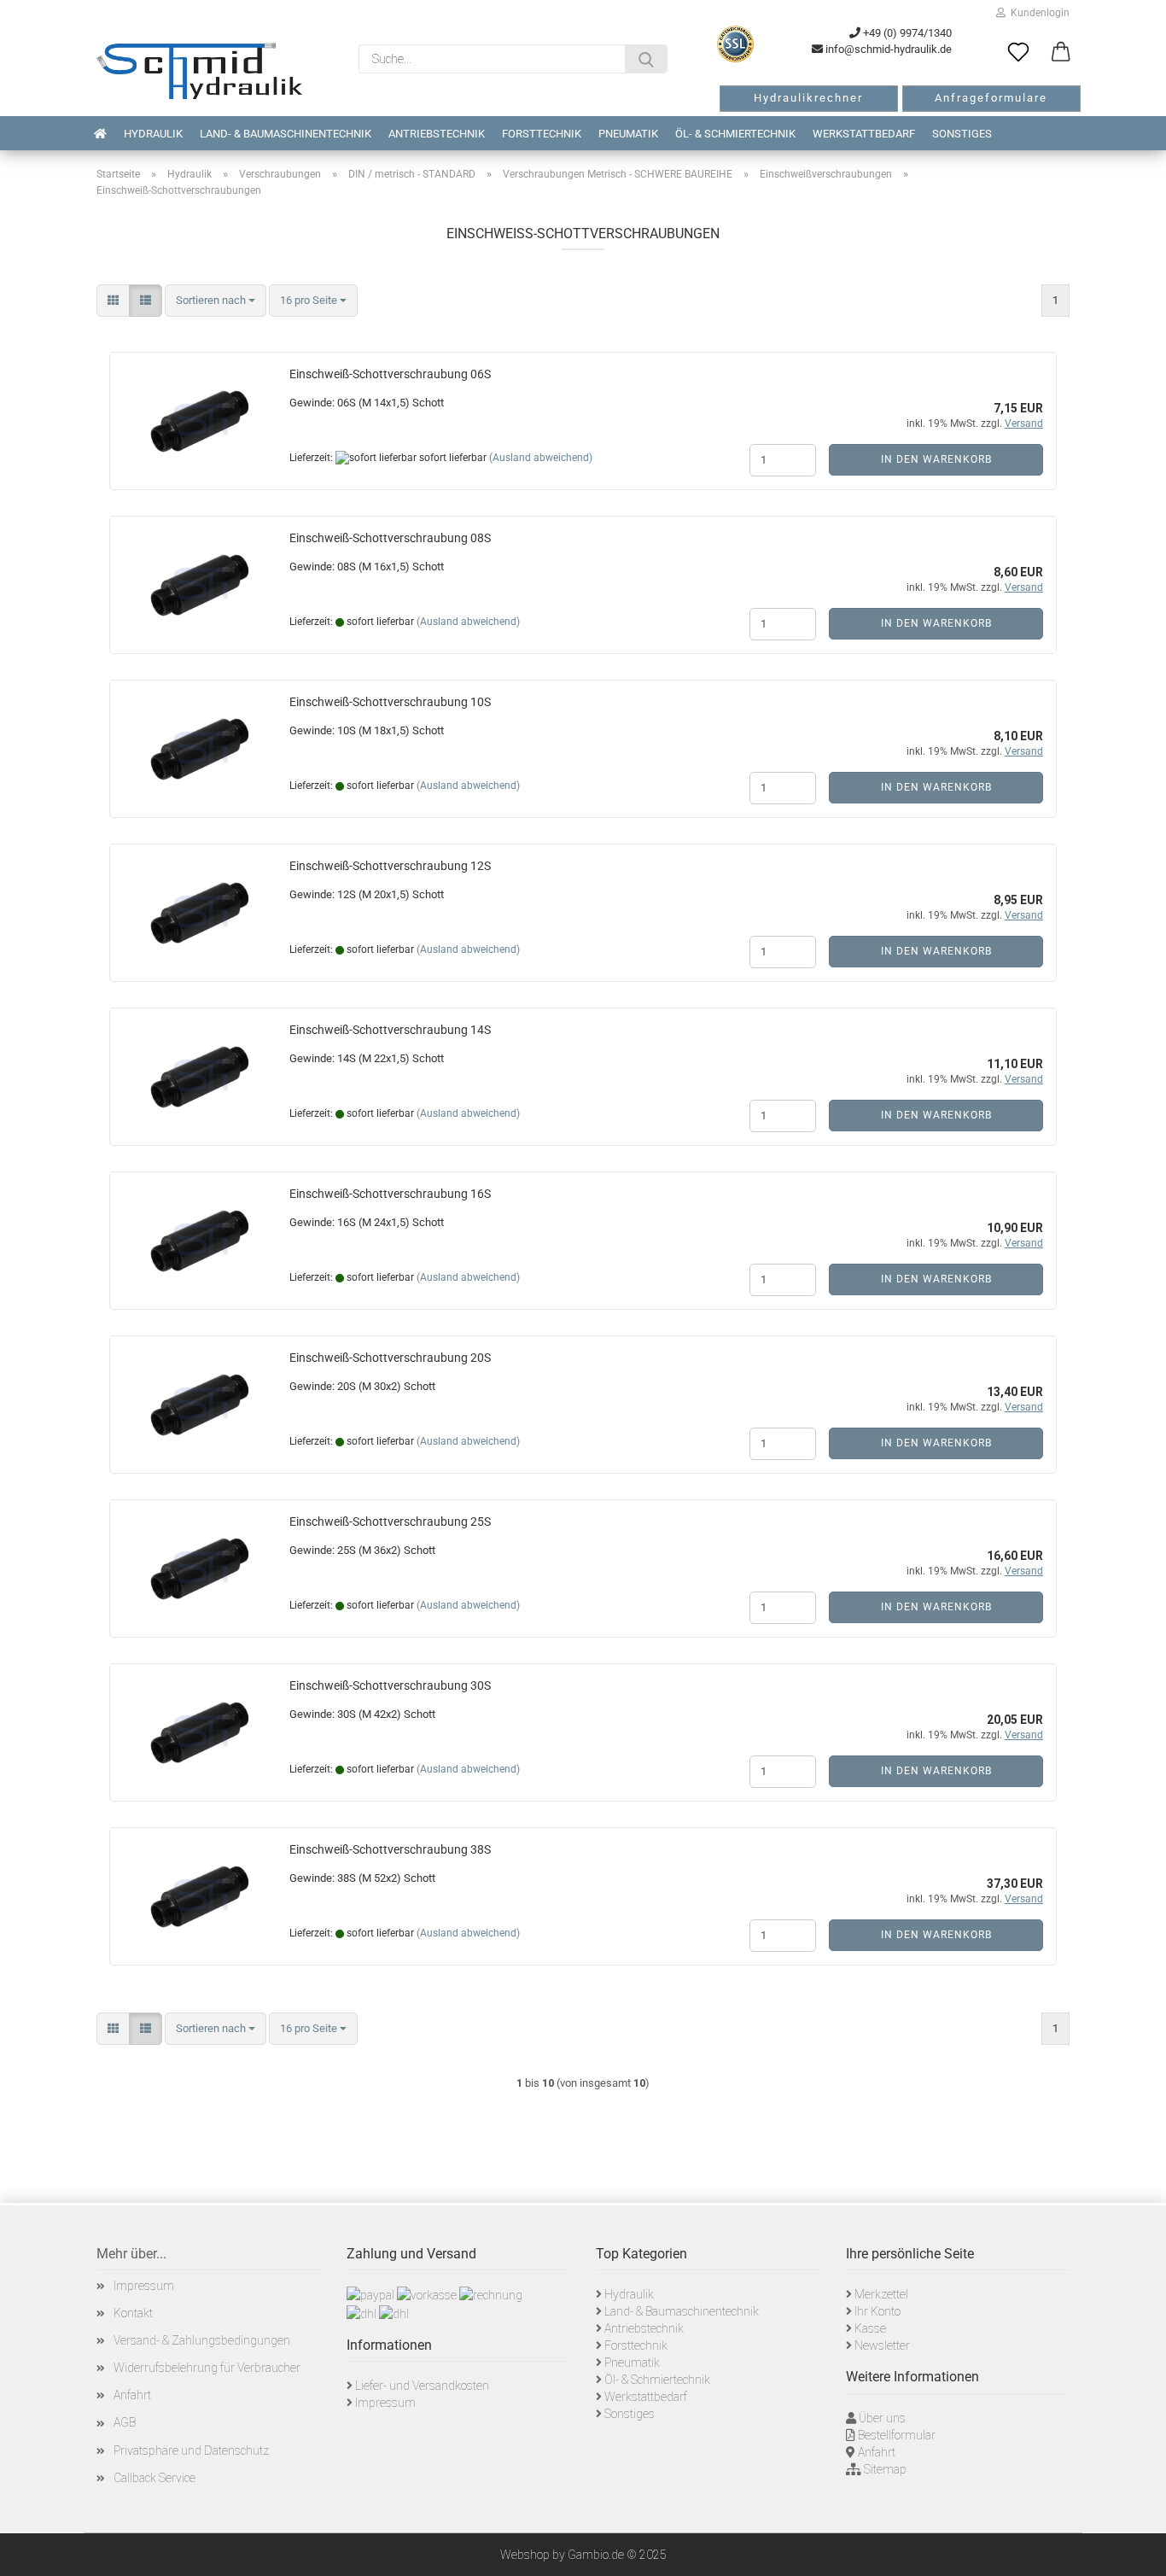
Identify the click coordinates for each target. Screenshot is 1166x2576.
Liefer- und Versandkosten (422, 2386)
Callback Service (154, 2478)
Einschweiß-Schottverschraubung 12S (390, 866)
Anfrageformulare (991, 98)
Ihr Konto (877, 2311)
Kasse (870, 2328)
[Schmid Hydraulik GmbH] (199, 71)
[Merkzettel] (1018, 53)
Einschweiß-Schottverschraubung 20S (390, 1358)
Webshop (525, 2555)
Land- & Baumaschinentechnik (286, 134)
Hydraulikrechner (808, 98)
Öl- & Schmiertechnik (735, 134)
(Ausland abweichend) (541, 458)
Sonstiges (962, 134)
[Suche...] (646, 59)
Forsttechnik (542, 134)
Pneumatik (628, 134)
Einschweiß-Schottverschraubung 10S (390, 702)
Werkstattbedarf (864, 134)
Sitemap (885, 2469)
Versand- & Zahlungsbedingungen (202, 2340)
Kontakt (133, 2313)
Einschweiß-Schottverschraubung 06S (390, 374)
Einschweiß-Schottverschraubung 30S (390, 1685)
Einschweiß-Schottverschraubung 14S (390, 1030)
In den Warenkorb (936, 459)
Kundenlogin (1038, 13)
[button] (1061, 53)
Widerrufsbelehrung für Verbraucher (207, 2368)
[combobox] (216, 301)
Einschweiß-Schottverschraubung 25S (390, 1522)
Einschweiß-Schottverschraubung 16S (390, 1194)
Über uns (882, 2418)
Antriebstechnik (437, 134)
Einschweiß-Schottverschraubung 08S (390, 538)
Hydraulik (153, 134)
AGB (125, 2422)
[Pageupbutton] (1132, 2550)
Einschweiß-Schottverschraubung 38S (390, 1849)
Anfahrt (132, 2395)
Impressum (144, 2286)
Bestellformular (897, 2435)
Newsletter (882, 2345)
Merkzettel (881, 2294)
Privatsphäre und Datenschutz (191, 2450)
